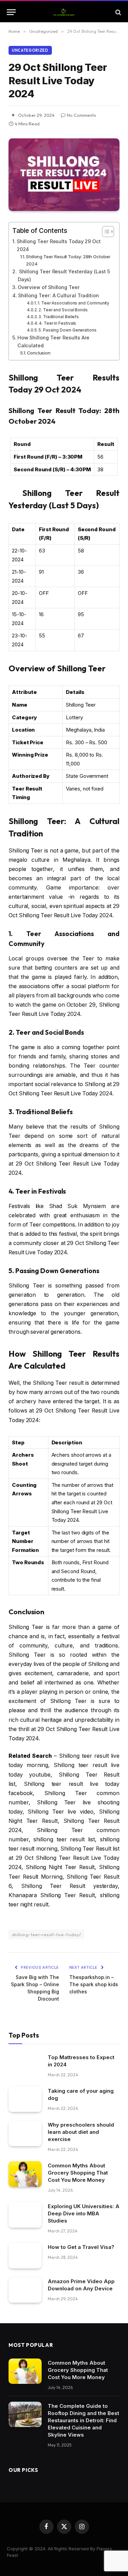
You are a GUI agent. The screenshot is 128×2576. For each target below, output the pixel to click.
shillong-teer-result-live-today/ (46, 1934)
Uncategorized (30, 50)
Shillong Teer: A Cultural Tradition (59, 295)
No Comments (81, 115)
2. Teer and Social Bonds (63, 310)
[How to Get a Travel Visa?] (25, 2256)
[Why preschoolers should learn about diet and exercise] (25, 2133)
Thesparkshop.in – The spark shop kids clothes (94, 1984)
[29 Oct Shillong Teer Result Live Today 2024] (64, 175)
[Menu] (11, 12)
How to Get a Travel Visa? (81, 2247)
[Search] (118, 12)
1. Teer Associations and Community (73, 303)
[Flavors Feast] (64, 12)
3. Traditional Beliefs (59, 317)
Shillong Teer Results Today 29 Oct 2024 (59, 245)
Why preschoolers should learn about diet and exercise (81, 2132)
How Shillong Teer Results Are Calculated (54, 341)
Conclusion (39, 353)
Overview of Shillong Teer (49, 287)
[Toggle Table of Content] (105, 232)
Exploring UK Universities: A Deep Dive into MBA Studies (84, 2213)
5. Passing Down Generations (68, 330)
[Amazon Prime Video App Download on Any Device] (25, 2290)
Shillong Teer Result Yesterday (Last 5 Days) (64, 275)
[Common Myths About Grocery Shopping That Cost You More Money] (25, 2174)
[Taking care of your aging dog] (25, 2099)
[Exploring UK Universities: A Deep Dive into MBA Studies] (25, 2215)
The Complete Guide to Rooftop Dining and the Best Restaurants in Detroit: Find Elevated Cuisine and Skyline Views (83, 2420)
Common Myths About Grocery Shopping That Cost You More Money (78, 2173)
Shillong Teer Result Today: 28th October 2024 (68, 260)
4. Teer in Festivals (58, 323)
